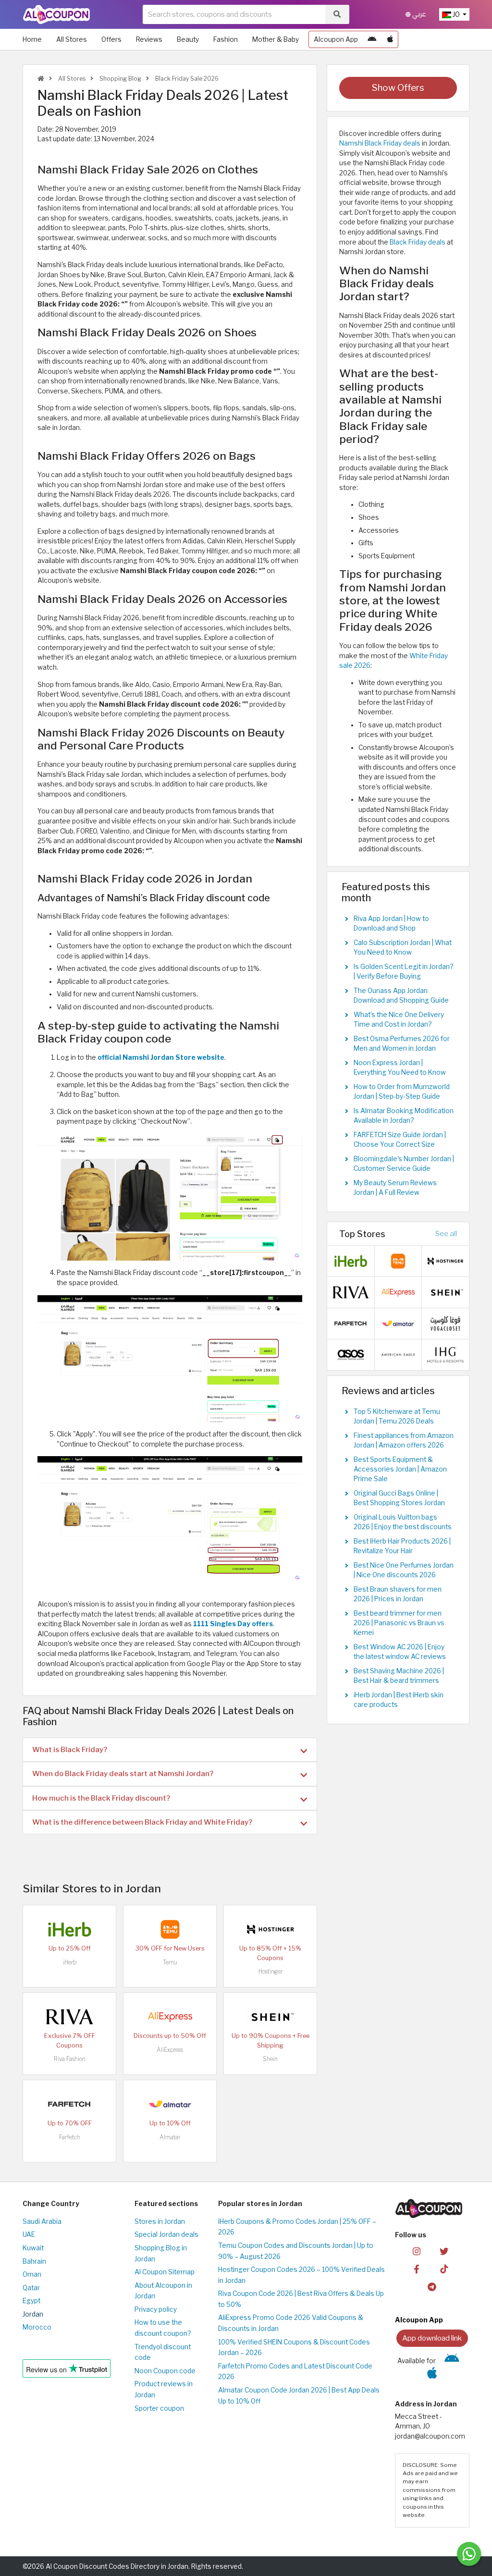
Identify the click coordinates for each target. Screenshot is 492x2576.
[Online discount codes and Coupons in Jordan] (41, 79)
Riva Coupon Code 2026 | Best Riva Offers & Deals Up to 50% (301, 2299)
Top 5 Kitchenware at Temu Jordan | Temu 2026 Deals (397, 1416)
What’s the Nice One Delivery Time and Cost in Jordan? (399, 1019)
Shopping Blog (120, 79)
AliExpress (170, 2050)
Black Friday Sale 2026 (186, 79)
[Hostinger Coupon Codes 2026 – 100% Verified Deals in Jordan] (271, 1929)
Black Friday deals (418, 242)
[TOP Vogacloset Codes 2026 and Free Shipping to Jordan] (445, 1323)
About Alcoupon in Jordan (163, 2291)
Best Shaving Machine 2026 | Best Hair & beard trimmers (399, 1676)
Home (32, 39)
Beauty (188, 39)
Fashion (226, 39)
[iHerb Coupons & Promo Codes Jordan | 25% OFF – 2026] (70, 1929)
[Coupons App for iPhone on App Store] (390, 39)
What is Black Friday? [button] (70, 1749)
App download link (432, 2338)
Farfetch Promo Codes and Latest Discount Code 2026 (295, 2372)
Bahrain (34, 2261)
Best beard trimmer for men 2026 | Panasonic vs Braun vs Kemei (399, 1623)
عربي (418, 14)
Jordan (33, 2314)
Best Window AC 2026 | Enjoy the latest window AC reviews (400, 1652)
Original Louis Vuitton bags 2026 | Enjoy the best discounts (403, 1522)
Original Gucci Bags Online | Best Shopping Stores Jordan (399, 1498)
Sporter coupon (159, 2408)
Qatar (31, 2288)
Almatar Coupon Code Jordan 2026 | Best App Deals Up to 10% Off (299, 2396)
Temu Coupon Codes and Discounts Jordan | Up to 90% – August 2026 (296, 2251)
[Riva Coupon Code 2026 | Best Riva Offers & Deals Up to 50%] (70, 2016)
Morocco (37, 2327)
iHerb (70, 1962)
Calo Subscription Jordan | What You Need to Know (403, 947)
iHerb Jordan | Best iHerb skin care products (399, 1700)
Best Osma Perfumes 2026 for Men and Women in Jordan (402, 1043)
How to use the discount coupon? (163, 2328)
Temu (170, 1962)
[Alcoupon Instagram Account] (417, 2251)
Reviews (149, 39)
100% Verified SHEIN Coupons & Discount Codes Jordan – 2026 (294, 2348)
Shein (270, 2059)
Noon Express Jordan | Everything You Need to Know (400, 1067)
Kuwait (33, 2248)
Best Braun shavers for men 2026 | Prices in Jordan (398, 1594)
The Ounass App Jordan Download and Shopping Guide (401, 995)
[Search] (337, 14)
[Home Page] (56, 14)
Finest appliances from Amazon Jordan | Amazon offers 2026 (404, 1440)
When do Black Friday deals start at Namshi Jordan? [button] (123, 1773)
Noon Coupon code (165, 2371)
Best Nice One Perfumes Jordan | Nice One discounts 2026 (404, 1570)
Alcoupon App (336, 39)
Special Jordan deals (166, 2234)
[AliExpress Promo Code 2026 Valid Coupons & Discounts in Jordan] (170, 2016)
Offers (111, 39)
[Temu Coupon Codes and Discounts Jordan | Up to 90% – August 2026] (170, 1929)
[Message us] (469, 2554)
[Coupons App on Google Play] (372, 39)
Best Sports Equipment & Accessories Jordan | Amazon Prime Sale (400, 1469)
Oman (32, 2274)
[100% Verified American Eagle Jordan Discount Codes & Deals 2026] (398, 1354)
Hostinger (271, 1971)
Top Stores (362, 1234)
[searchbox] (234, 14)
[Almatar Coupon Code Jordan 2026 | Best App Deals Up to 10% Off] (170, 2104)
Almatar (170, 2137)
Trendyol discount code (163, 2352)
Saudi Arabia (42, 2221)
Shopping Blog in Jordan (161, 2253)
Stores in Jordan (160, 2221)
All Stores (72, 39)
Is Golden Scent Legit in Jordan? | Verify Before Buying (403, 971)
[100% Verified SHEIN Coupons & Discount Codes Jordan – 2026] (271, 2016)
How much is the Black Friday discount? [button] (101, 1798)
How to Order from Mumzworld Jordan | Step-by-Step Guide (402, 1092)
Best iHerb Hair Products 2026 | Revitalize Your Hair (402, 1546)
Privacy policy (156, 2309)
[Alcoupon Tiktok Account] (444, 2268)
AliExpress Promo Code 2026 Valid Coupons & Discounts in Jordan (291, 2323)
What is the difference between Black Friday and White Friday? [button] (142, 1822)
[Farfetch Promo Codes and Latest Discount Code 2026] (70, 2104)
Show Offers (398, 88)
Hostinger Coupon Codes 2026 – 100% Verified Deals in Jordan (301, 2275)
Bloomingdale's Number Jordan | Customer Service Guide (404, 1164)
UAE (29, 2234)
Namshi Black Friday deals (380, 143)
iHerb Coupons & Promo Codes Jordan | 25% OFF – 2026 (297, 2227)
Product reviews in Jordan (164, 2389)
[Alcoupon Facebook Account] (417, 2268)
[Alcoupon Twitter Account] (444, 2251)
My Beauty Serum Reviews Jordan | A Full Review (395, 1188)
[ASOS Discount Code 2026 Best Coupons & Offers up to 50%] (351, 1354)
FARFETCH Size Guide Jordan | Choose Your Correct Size (400, 1140)
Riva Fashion (70, 2059)
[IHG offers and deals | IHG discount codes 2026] (445, 1354)
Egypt (31, 2301)
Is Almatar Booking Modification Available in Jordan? (404, 1116)
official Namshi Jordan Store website (161, 1057)
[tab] (170, 1750)
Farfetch (70, 2137)
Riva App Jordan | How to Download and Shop (391, 923)
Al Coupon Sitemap (165, 2272)
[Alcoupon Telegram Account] (432, 2286)
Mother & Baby (276, 39)
